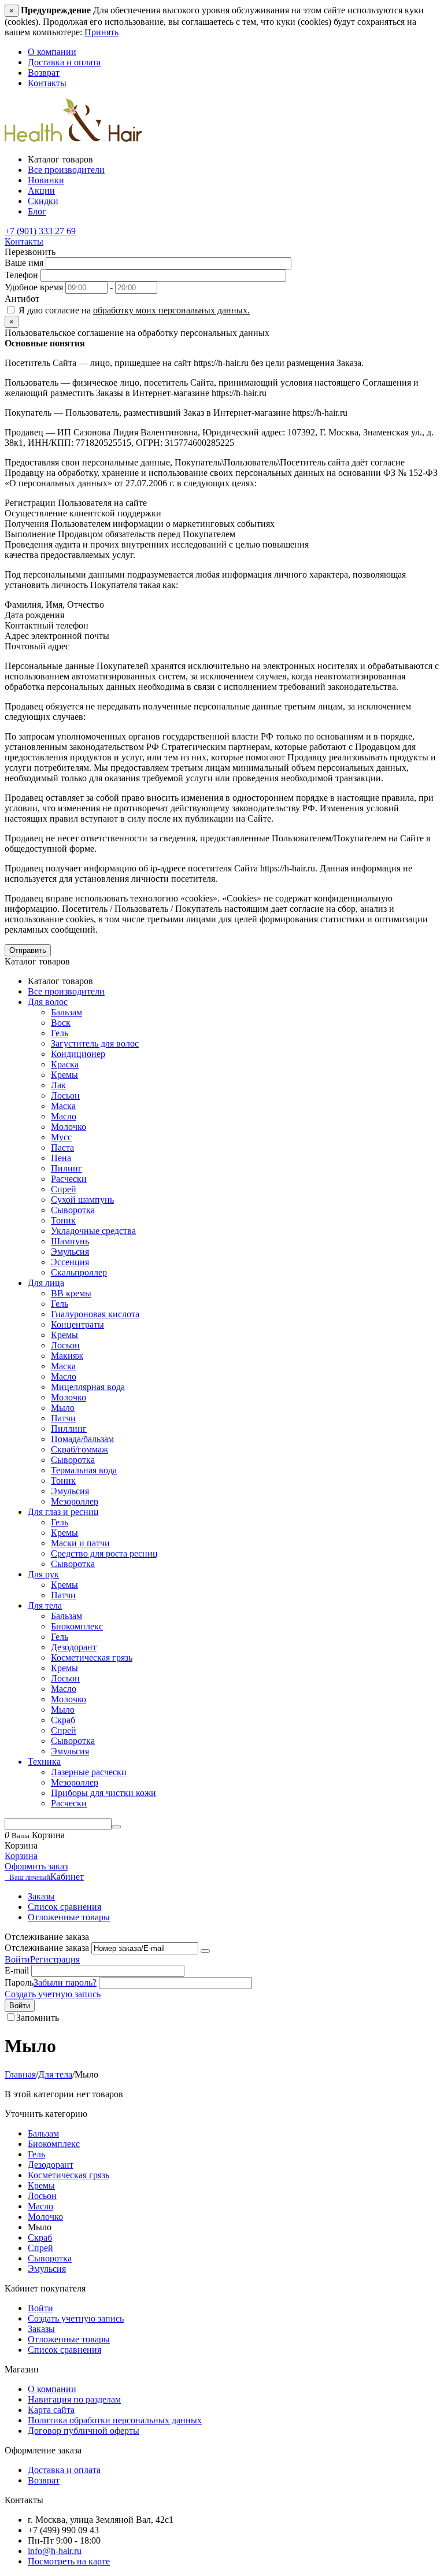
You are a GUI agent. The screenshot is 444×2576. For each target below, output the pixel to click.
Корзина (21, 1856)
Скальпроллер (79, 1272)
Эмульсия (70, 1252)
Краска (65, 1064)
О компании (52, 52)
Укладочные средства (93, 1231)
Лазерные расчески (89, 1772)
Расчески (69, 1179)
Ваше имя (24, 263)
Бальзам (66, 1012)
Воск (61, 1023)
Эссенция (70, 1262)
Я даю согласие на (133, 310)
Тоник (63, 1220)
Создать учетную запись (53, 1994)
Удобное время (34, 287)
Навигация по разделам (74, 2399)
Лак (58, 1085)
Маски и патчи (80, 1543)
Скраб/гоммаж (79, 1449)
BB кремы (71, 1293)
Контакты (47, 83)
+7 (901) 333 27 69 (40, 231)
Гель (60, 1033)
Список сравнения (64, 1907)
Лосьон (65, 1095)
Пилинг (66, 1168)
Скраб (63, 1720)
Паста (62, 1147)
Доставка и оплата (64, 62)
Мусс (61, 1137)
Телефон (21, 275)
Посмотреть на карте (69, 2561)
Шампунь (70, 1241)
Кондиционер (78, 1054)
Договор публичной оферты (84, 2431)
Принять (101, 32)
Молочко (69, 1127)
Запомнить (38, 2018)
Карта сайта (51, 2410)
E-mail (17, 1970)
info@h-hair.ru (55, 2551)
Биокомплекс (77, 1626)
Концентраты (77, 1324)
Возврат (44, 73)
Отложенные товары (69, 1917)
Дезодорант (74, 1647)
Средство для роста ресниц (104, 1553)
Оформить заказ (36, 1866)
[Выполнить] (205, 1951)
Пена (61, 1158)
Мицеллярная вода (88, 1387)
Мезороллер (75, 1501)
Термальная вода (84, 1470)
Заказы (41, 1896)
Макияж (67, 1356)
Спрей (64, 1189)
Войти (17, 1959)
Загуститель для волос (95, 1043)
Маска (63, 1106)
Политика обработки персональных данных (115, 2420)
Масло (64, 1116)
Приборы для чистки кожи (103, 1793)
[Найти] (116, 1827)
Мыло (63, 1408)
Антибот (22, 299)
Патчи (63, 1418)
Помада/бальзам (82, 1439)
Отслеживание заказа (47, 1948)
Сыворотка (73, 1210)
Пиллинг (69, 1429)
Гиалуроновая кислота (95, 1314)
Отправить (28, 950)
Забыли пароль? (65, 1982)
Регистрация (55, 1959)
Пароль (19, 1982)
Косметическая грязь (92, 1657)
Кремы (64, 1075)
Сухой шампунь (82, 1200)
